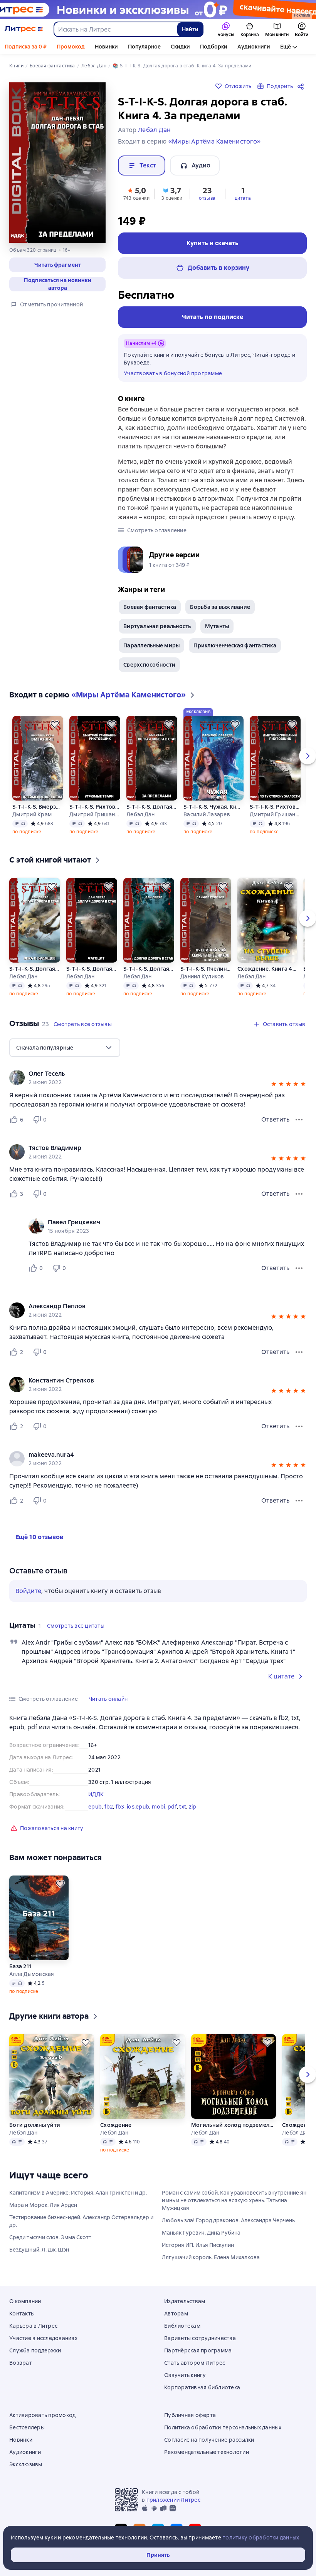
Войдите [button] (28, 1591)
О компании (25, 2301)
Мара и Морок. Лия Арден (43, 2205)
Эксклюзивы (26, 2464)
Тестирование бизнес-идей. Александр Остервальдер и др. (81, 2221)
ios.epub (138, 1807)
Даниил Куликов (202, 976)
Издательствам (185, 2301)
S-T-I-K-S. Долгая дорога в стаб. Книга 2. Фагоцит (92, 969)
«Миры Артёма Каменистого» (214, 141)
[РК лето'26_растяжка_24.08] (158, 10)
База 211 (20, 1966)
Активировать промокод (42, 2415)
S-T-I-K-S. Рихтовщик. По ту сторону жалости (275, 807)
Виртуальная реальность (157, 626)
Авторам (176, 2314)
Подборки (214, 47)
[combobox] (115, 29)
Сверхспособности (149, 665)
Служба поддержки (35, 2350)
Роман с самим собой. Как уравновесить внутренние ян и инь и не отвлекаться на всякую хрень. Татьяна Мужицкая (234, 2200)
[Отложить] (55, 724)
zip (193, 1807)
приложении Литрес (173, 2500)
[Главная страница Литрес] (24, 29)
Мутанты (217, 626)
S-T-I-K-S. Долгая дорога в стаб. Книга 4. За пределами (152, 807)
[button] (57, 265)
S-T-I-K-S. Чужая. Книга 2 (213, 807)
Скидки (180, 47)
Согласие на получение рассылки (209, 2440)
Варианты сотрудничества (200, 2338)
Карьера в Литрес (33, 2326)
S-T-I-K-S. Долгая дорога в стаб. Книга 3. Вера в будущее (35, 969)
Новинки (106, 47)
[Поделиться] (302, 86)
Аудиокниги (254, 47)
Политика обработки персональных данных (223, 2427)
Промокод (71, 47)
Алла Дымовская (32, 1974)
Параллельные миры (151, 645)
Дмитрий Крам (32, 814)
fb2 (109, 1807)
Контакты (22, 2314)
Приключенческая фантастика (235, 645)
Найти (190, 29)
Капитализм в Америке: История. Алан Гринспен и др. (78, 2193)
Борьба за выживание (220, 607)
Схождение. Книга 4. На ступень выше (267, 969)
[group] (158, 1078)
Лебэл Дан (140, 814)
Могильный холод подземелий (234, 2125)
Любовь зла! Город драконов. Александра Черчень (228, 2220)
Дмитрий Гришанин (95, 814)
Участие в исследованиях (43, 2338)
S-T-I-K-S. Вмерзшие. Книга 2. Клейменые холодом (38, 807)
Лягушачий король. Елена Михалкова (211, 2257)
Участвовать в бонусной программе (173, 373)
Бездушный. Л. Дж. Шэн (39, 2250)
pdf (172, 1807)
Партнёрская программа (198, 2350)
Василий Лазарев (207, 814)
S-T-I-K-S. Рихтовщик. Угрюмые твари (95, 807)
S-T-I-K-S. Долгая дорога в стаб (149, 969)
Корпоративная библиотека (202, 2387)
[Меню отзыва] (299, 1120)
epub (95, 1807)
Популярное (144, 47)
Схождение (116, 2125)
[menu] (65, 1048)
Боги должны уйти (35, 2125)
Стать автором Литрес (195, 2363)
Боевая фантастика (150, 607)
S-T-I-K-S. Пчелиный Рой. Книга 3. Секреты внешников (206, 969)
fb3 (120, 1807)
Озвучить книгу (185, 2375)
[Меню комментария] (299, 1268)
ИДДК (96, 1794)
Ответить (275, 1119)
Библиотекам (182, 2326)
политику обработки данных (261, 2538)
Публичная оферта (190, 2415)
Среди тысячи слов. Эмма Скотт (50, 2237)
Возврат (21, 2363)
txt (183, 1807)
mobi (159, 1807)
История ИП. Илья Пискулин (198, 2245)
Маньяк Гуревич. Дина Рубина (201, 2233)
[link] (147, 1074)
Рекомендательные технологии (207, 2452)
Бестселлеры (27, 2427)
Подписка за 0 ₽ (26, 47)
